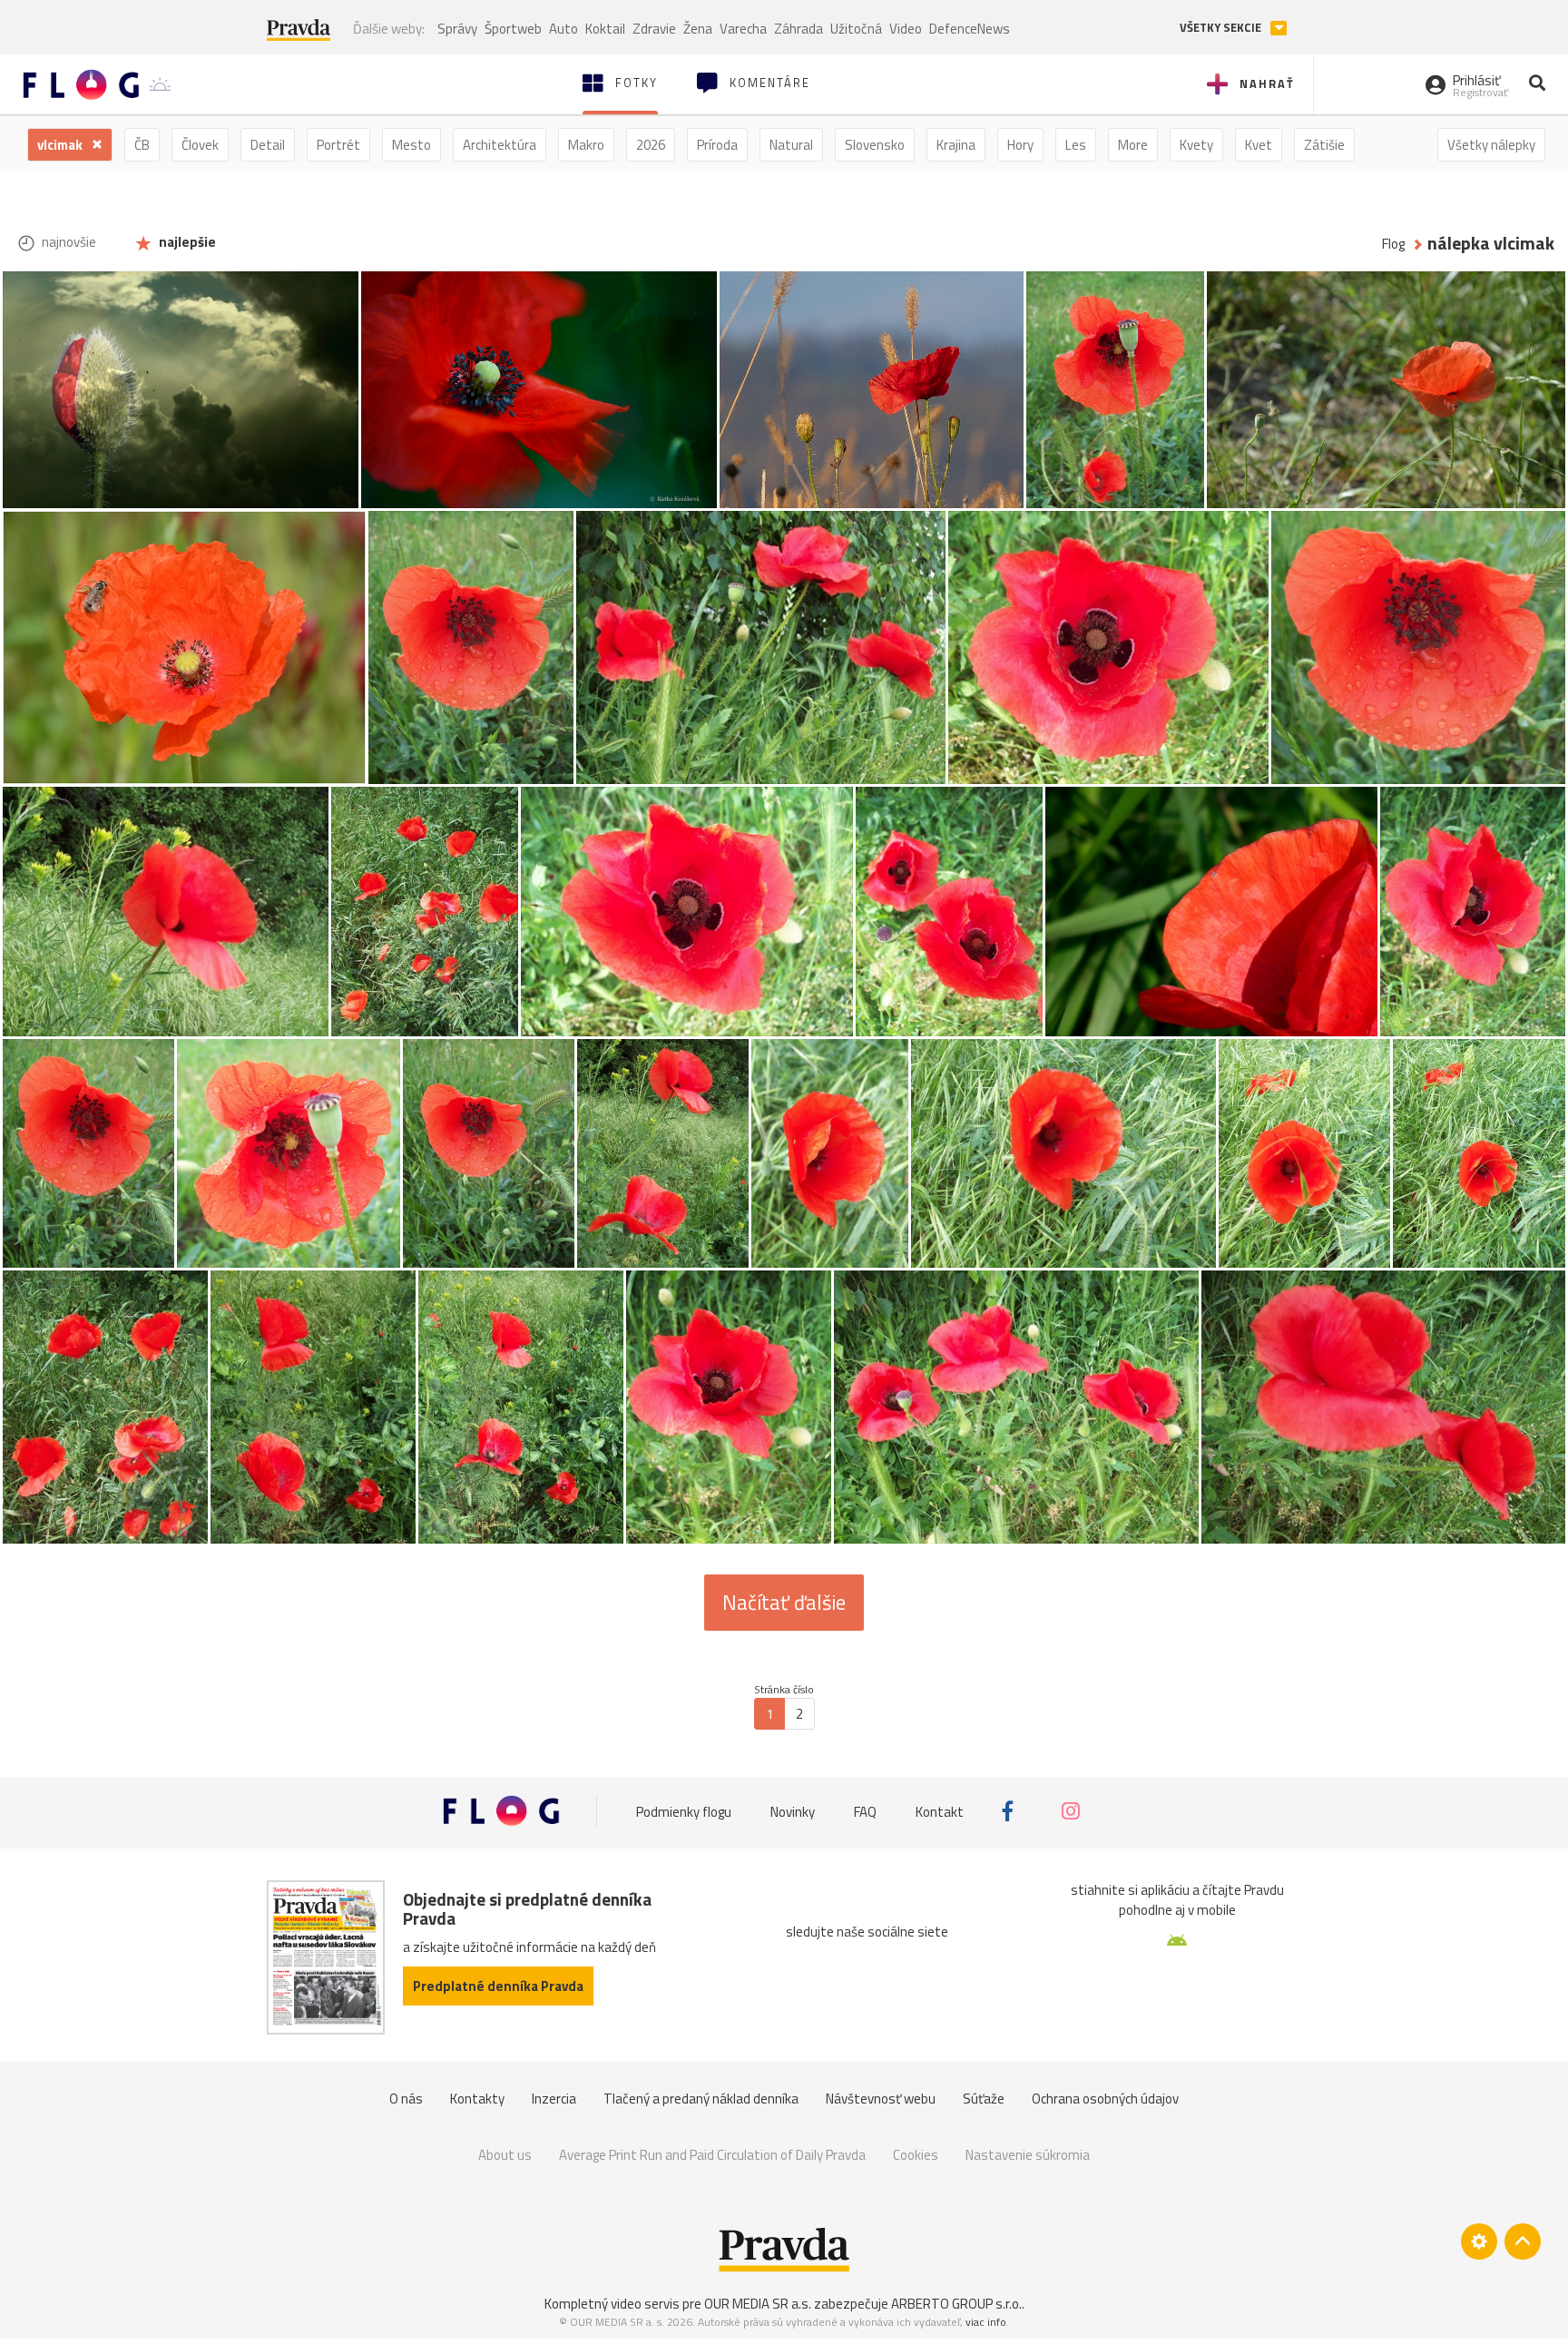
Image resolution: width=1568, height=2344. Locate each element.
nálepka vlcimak (1491, 244)
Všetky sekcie (1222, 28)
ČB (142, 145)
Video (906, 29)
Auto (563, 29)
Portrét (338, 145)
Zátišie (1324, 145)
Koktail (605, 29)
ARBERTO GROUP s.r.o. (956, 2304)
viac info (986, 2322)
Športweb (513, 29)
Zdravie (654, 29)
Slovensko (875, 145)
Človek (200, 145)
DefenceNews (970, 29)
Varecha (743, 29)
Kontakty (477, 2099)
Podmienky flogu (684, 1811)
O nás (406, 2099)
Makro (586, 145)
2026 (651, 145)
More (1133, 145)
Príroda (717, 145)
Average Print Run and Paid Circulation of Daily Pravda (712, 2155)
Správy (457, 29)
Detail (268, 145)
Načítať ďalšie (784, 1603)
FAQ (865, 1811)
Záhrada (799, 29)
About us (505, 2155)
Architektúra (500, 145)
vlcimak (61, 145)
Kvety (1196, 145)
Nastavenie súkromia (1028, 2155)
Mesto (412, 145)
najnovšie (68, 242)
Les (1076, 145)
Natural (791, 145)
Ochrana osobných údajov (1105, 2099)
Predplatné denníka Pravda (498, 1986)
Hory (1020, 145)
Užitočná (856, 29)
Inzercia (554, 2099)
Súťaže (984, 2099)
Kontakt (940, 1811)
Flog (1393, 244)
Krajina (956, 145)
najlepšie (186, 242)
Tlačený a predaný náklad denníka (701, 2099)
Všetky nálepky (1491, 145)
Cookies (916, 2155)
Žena (698, 29)
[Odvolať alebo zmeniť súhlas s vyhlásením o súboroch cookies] (1479, 2241)
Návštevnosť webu (881, 2099)
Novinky (793, 1811)
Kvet (1259, 145)
